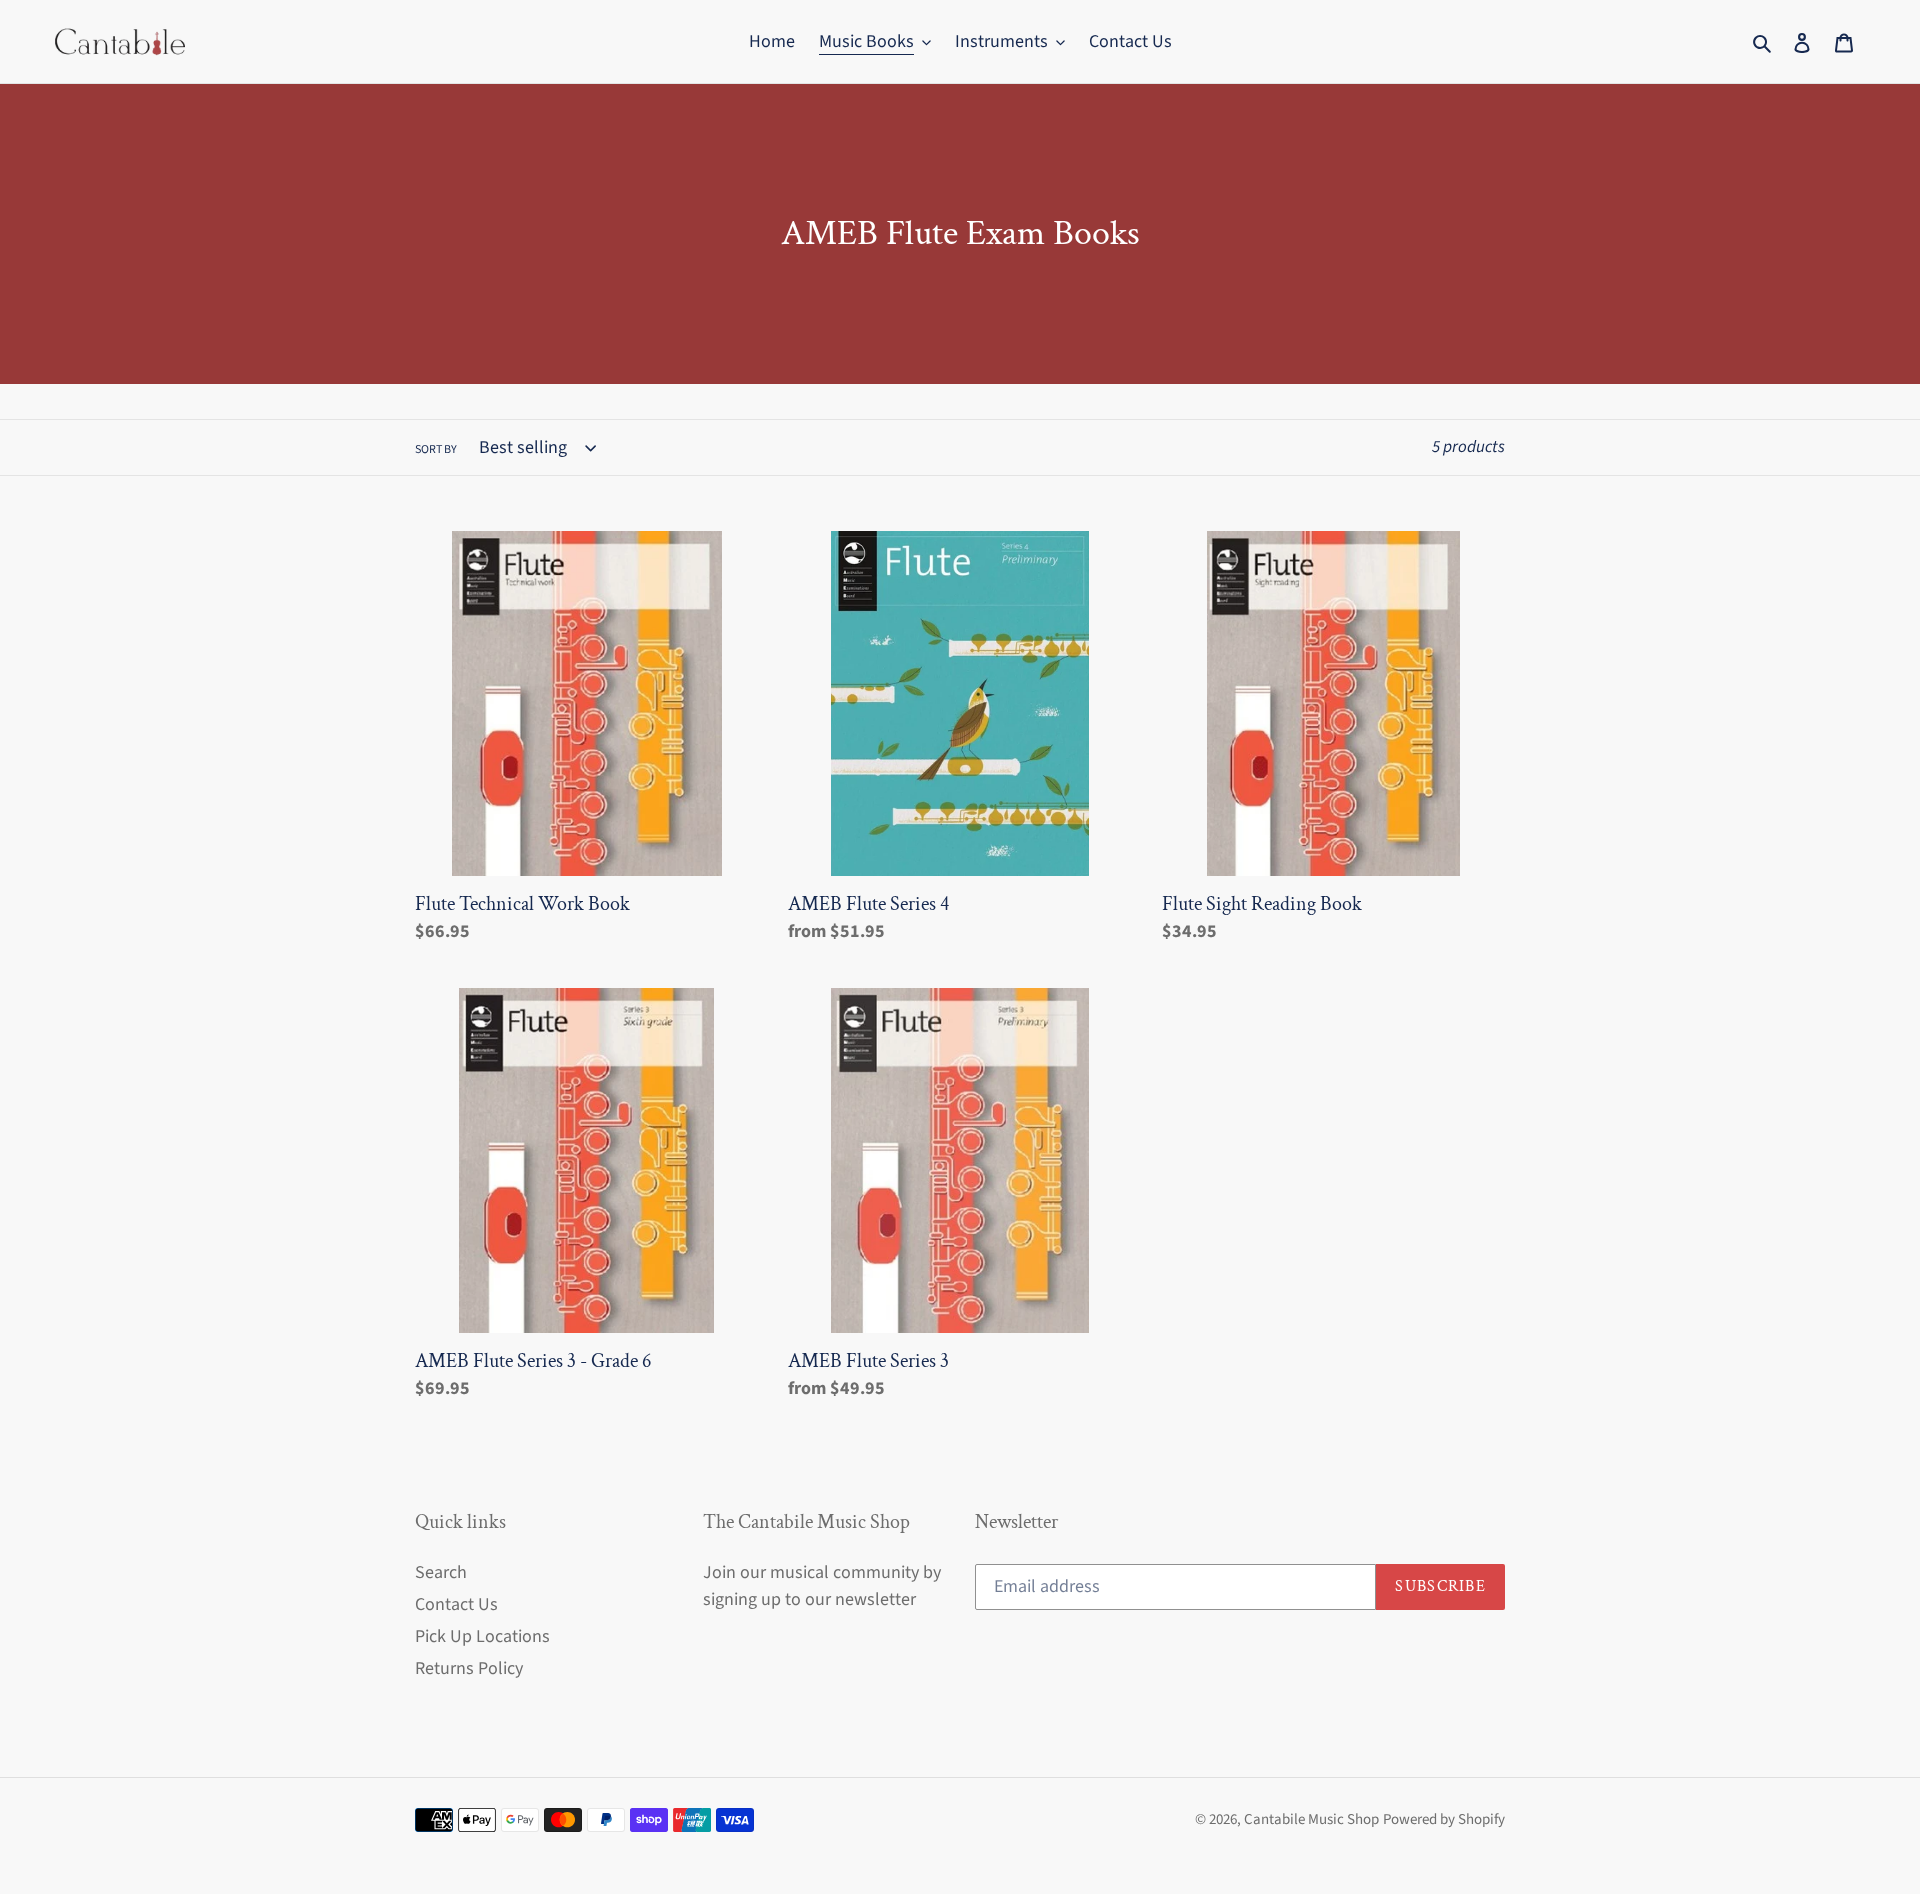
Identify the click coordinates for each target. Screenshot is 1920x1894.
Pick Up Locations (482, 1636)
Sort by (436, 449)
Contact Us (456, 1604)
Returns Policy (469, 1668)
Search (441, 1572)
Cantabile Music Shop (1311, 1819)
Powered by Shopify (1444, 1819)
